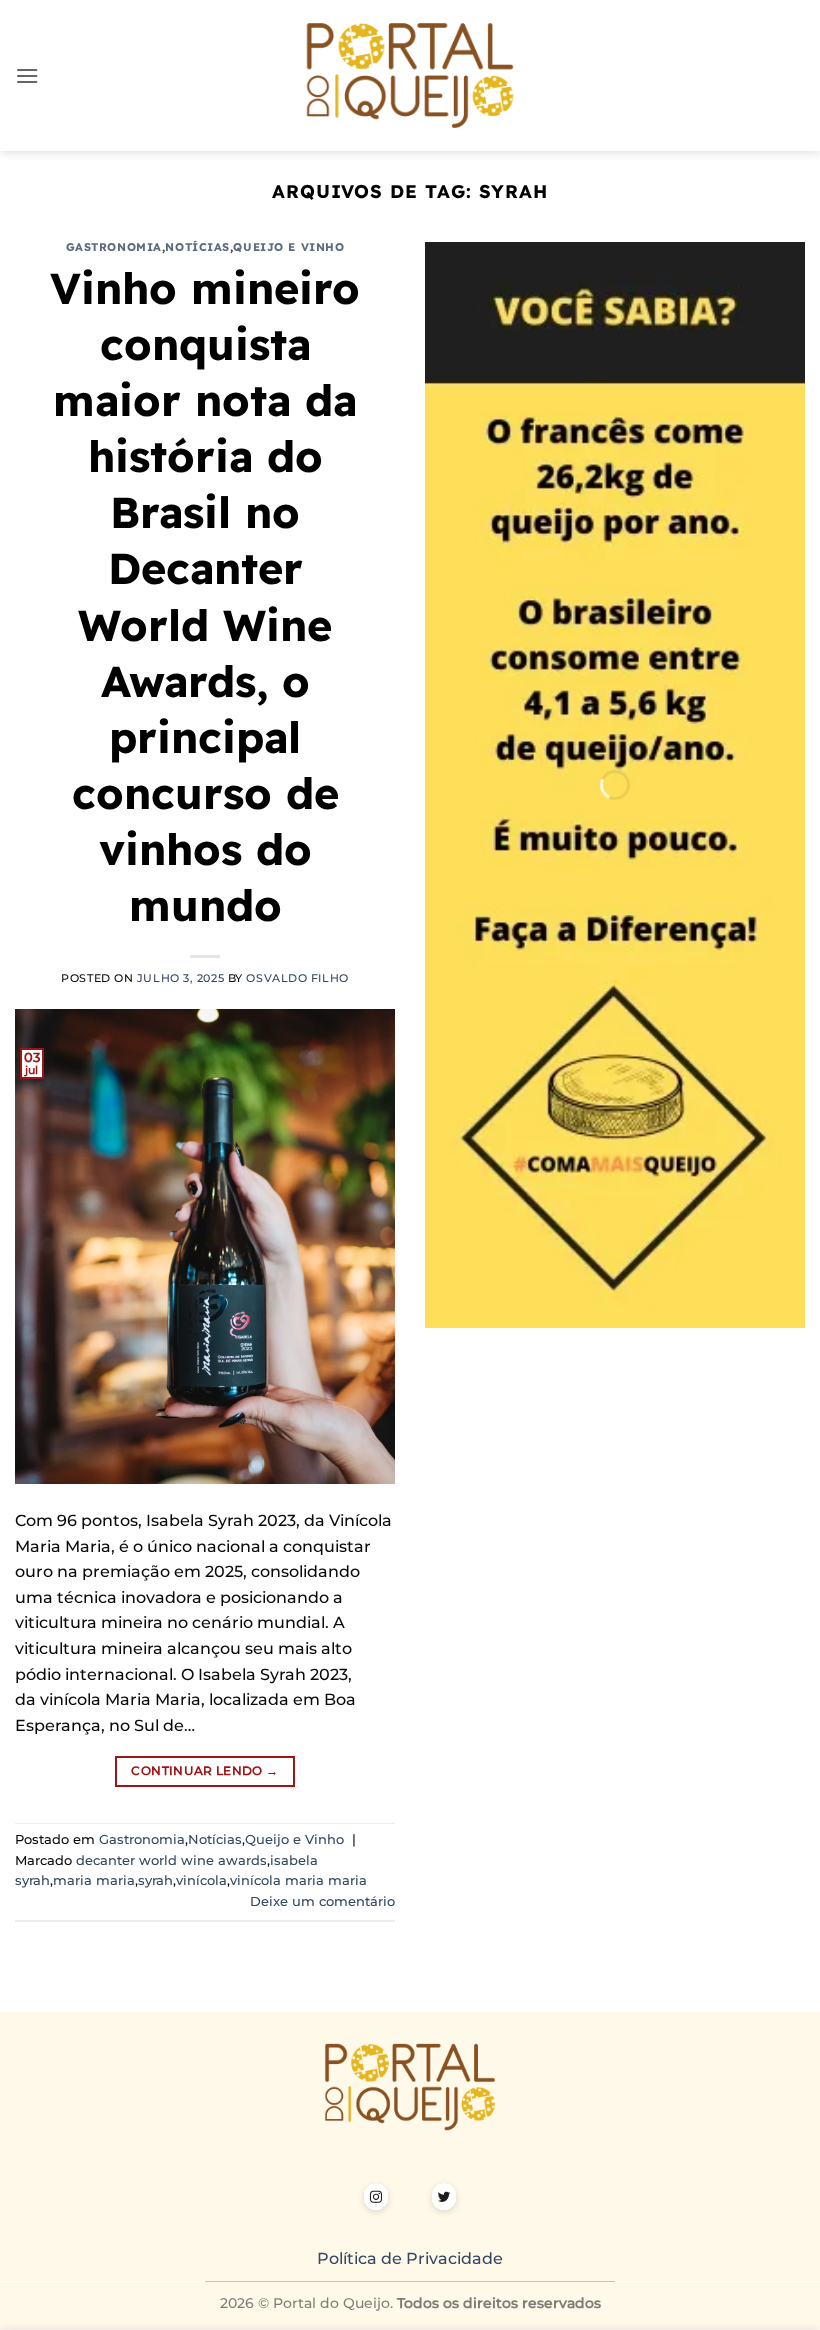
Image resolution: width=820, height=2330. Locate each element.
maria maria (94, 1880)
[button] (27, 75)
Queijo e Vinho (288, 247)
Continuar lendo (204, 1770)
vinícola (201, 1880)
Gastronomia (114, 247)
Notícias (197, 247)
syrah (155, 1880)
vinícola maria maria (298, 1880)
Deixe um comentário (322, 1901)
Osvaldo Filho (297, 978)
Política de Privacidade (410, 2258)
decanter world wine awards (171, 1860)
